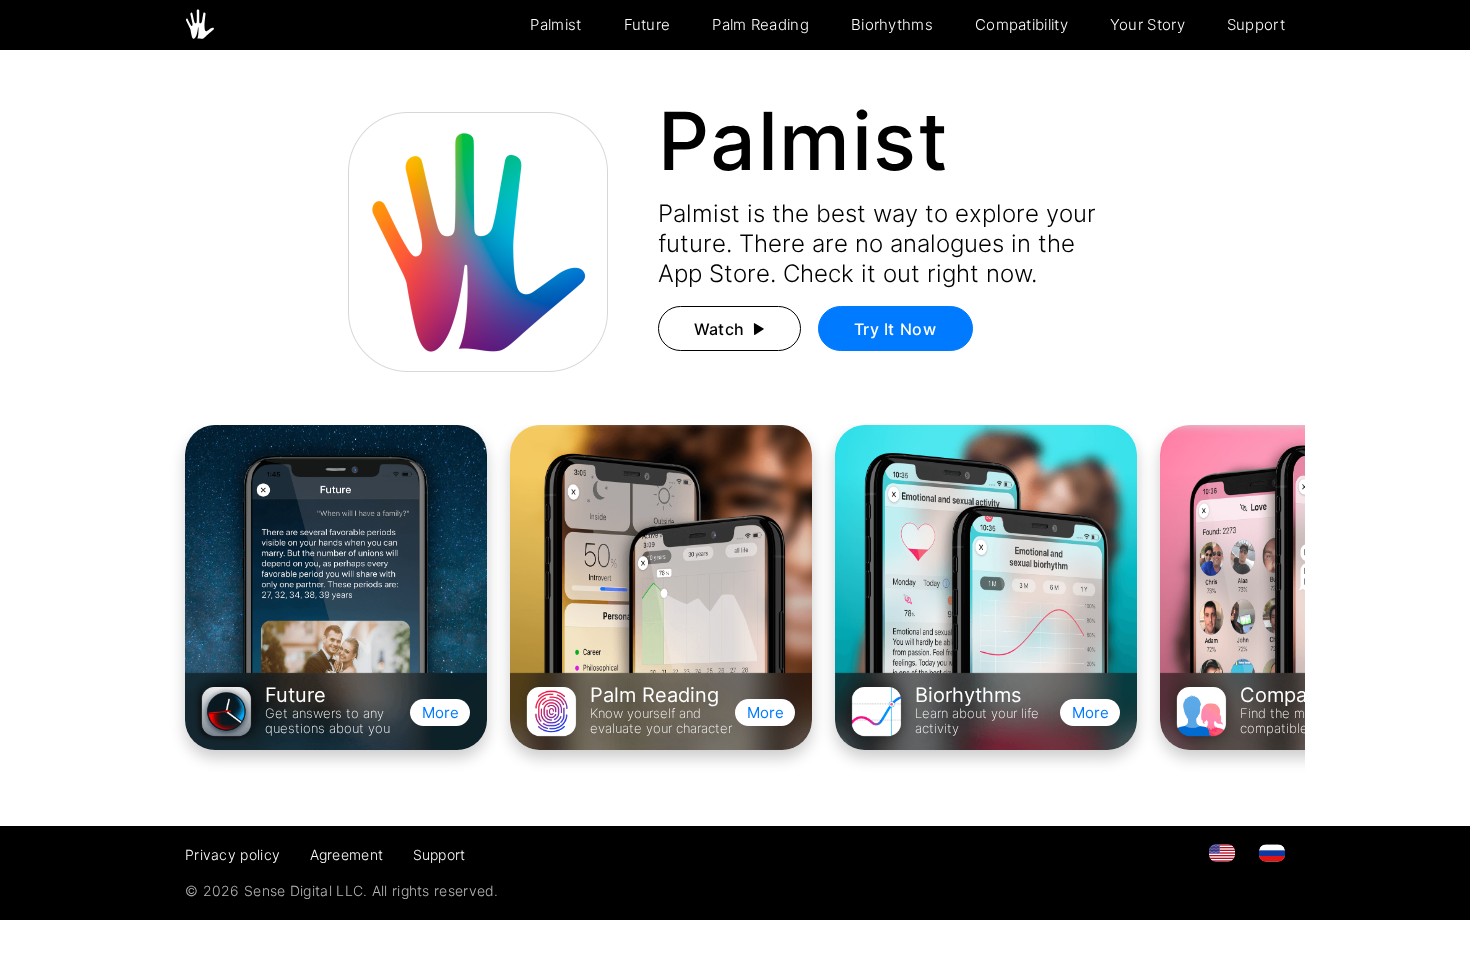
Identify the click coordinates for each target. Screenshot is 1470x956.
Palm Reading (760, 24)
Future (647, 24)
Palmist (555, 24)
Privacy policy (232, 854)
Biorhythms (892, 24)
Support (1256, 24)
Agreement (347, 854)
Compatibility (1021, 24)
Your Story (1147, 24)
